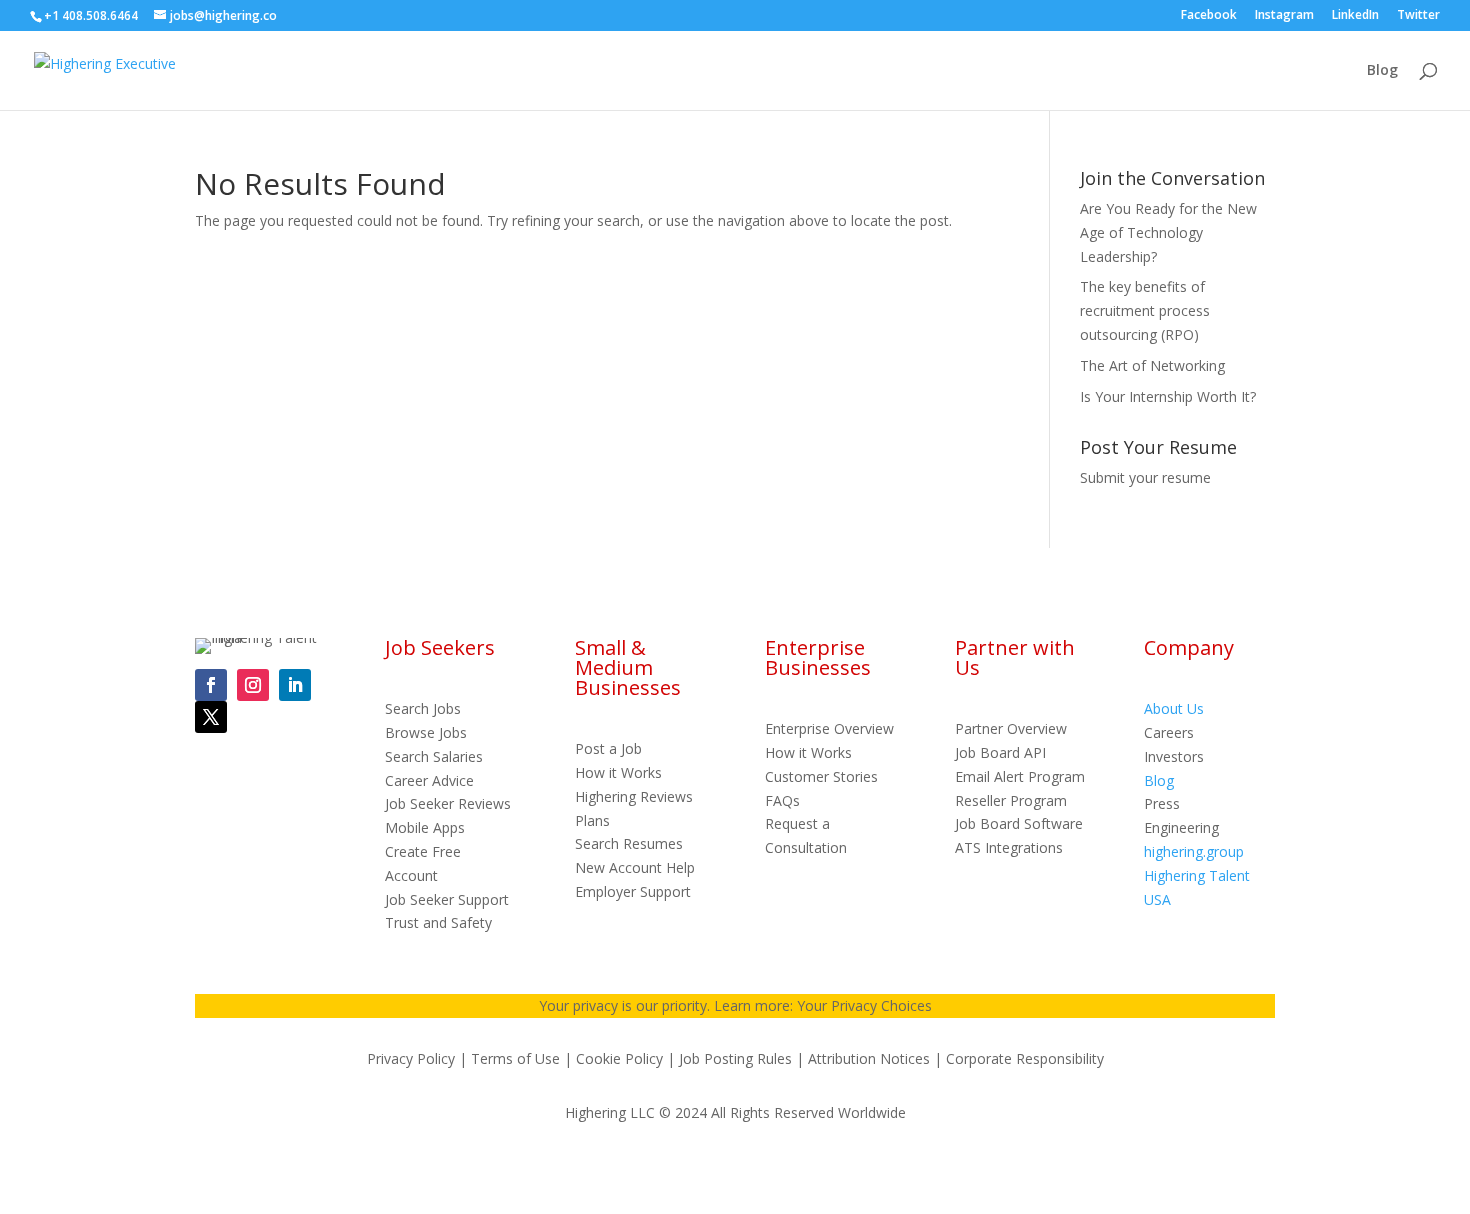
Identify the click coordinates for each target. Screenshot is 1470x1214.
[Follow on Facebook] (211, 685)
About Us (1174, 708)
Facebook (1209, 16)
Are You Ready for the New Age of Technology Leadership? (1168, 232)
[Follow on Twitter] (211, 717)
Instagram (1284, 16)
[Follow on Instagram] (253, 685)
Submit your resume (1145, 477)
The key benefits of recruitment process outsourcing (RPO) (1145, 310)
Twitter (1418, 16)
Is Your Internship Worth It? (1168, 396)
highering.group (1194, 851)
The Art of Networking (1152, 365)
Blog (1382, 71)
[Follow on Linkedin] (295, 685)
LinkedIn (1355, 16)
